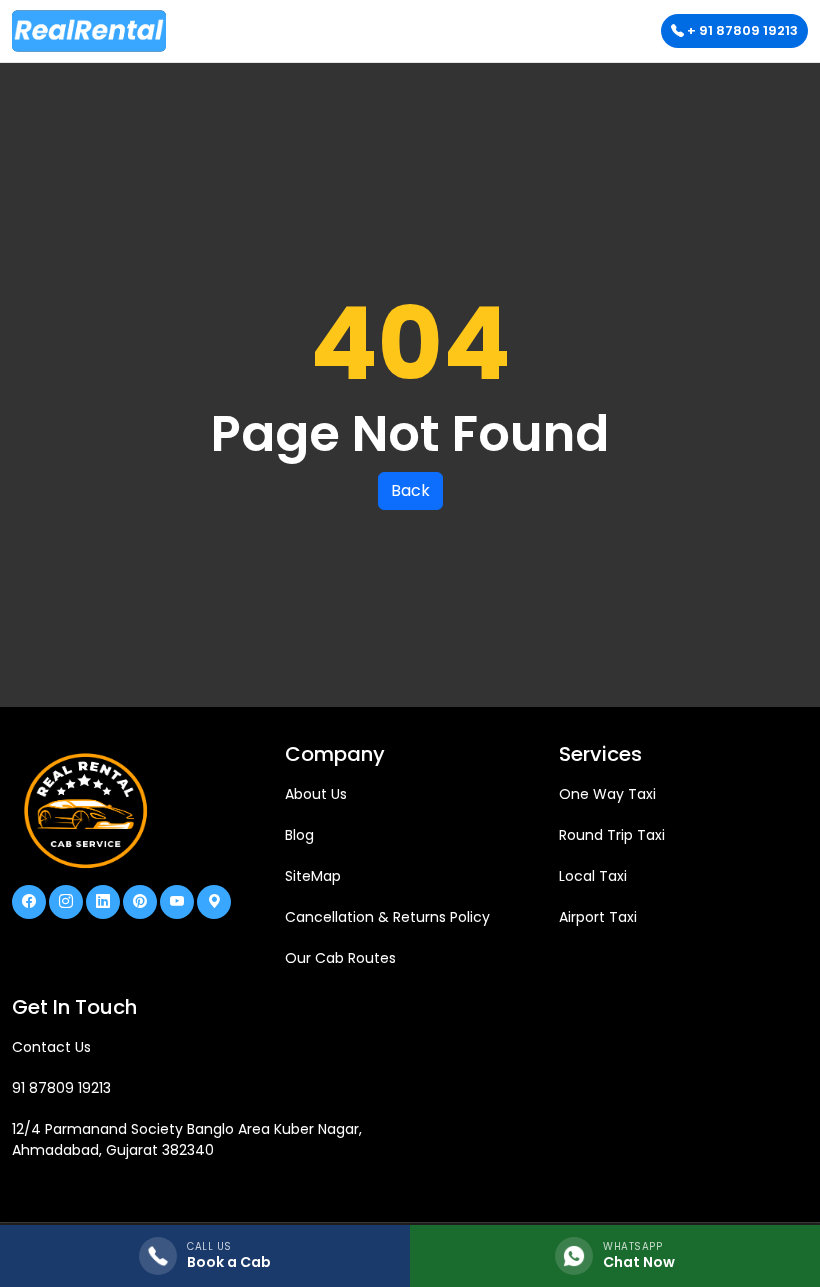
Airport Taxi (598, 917)
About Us (316, 794)
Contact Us (51, 1047)
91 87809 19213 (61, 1088)
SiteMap (313, 876)
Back (410, 490)
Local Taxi (593, 876)
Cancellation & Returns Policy (387, 917)
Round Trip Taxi (612, 835)
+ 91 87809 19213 (741, 30)
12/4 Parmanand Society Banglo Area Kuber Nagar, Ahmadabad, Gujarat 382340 (187, 1139)
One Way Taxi (607, 794)
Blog (299, 835)
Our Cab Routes (340, 958)
